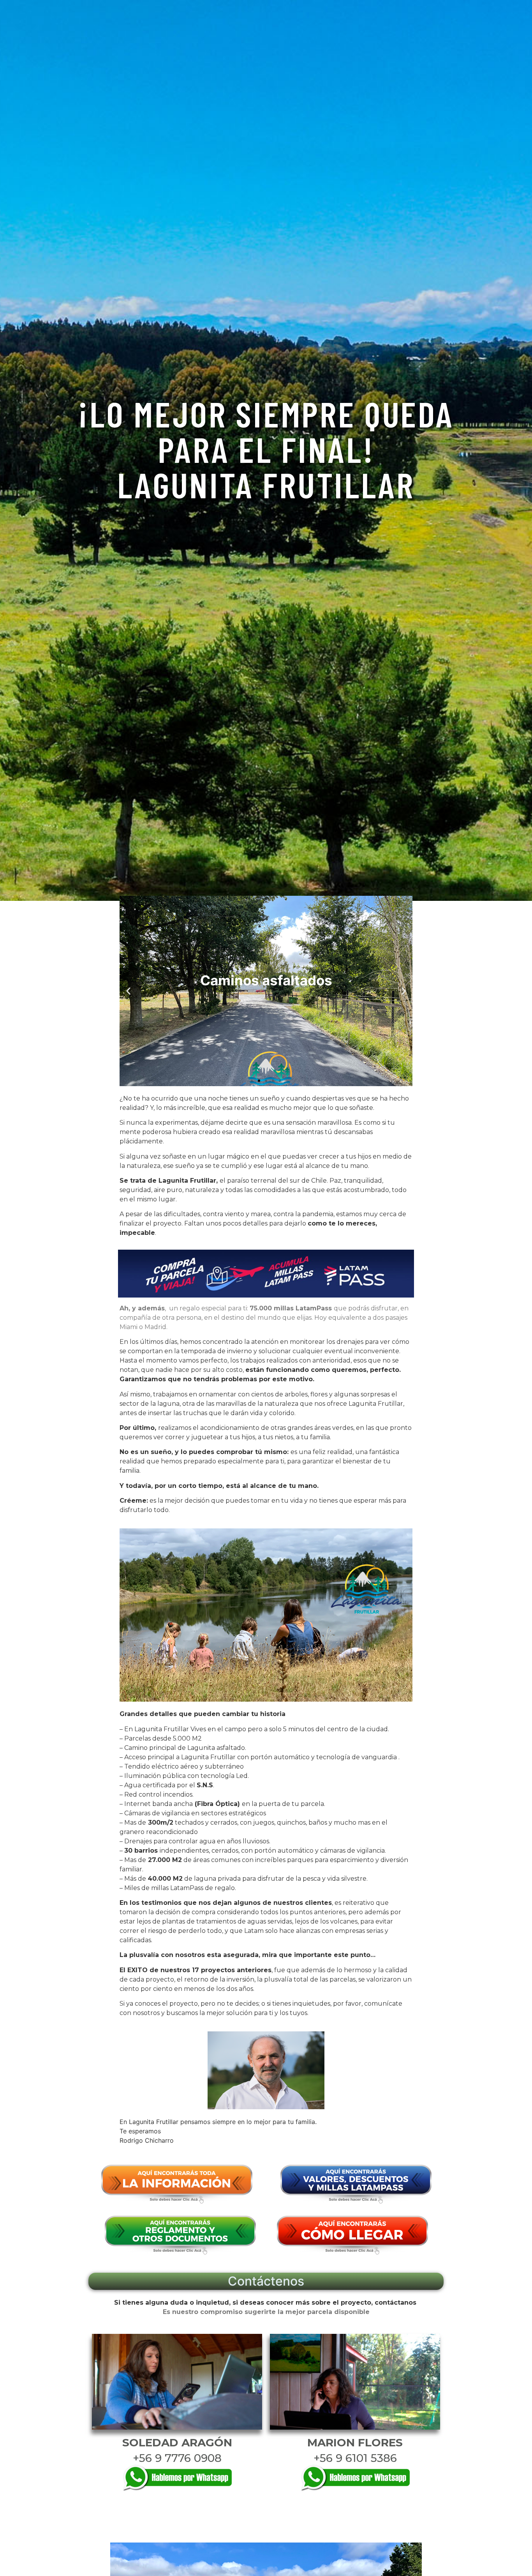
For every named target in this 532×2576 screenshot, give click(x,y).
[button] (128, 991)
